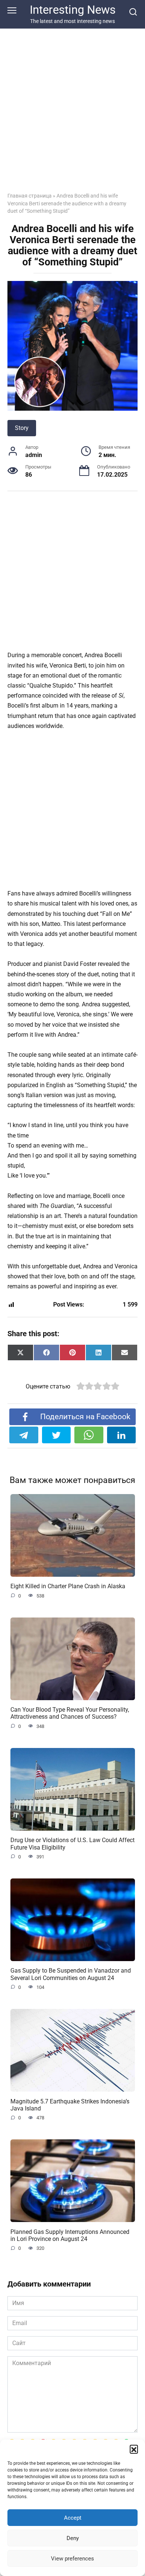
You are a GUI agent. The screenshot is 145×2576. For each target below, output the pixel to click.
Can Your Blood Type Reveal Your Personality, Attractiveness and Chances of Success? (70, 1713)
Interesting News (73, 10)
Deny (73, 2538)
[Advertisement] (72, 575)
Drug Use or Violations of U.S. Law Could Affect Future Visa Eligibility (72, 1844)
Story (22, 428)
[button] (134, 2449)
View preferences (72, 2559)
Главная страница (30, 196)
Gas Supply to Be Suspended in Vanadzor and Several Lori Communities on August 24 (71, 1974)
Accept (73, 2518)
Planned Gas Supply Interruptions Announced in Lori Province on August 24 (70, 2235)
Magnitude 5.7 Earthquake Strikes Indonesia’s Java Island (70, 2105)
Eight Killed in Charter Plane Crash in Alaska (68, 1586)
